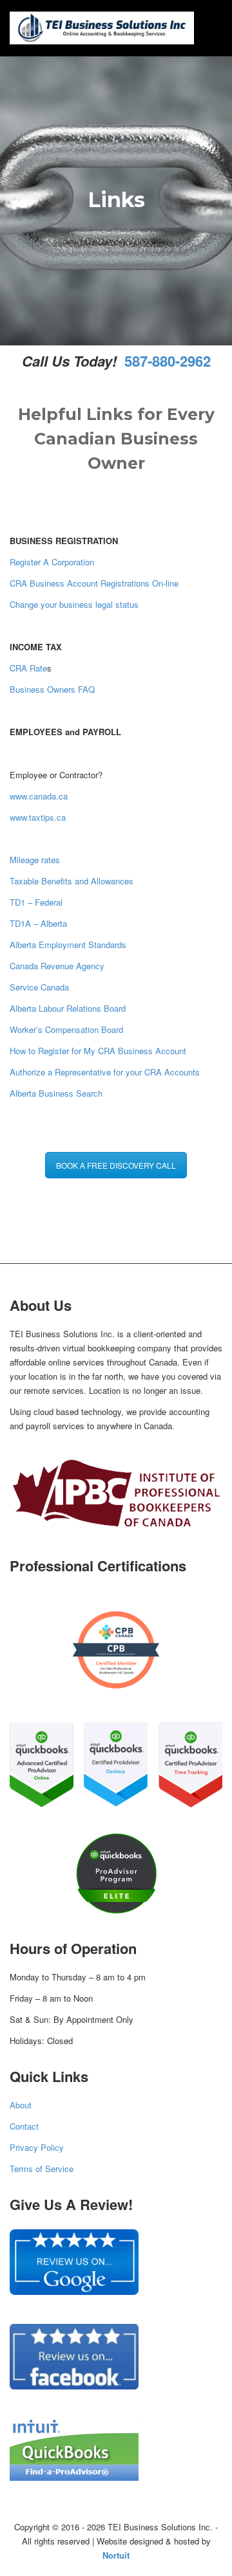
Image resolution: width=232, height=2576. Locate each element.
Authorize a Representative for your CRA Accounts (105, 1072)
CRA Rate (28, 668)
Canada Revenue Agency (57, 966)
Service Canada (39, 987)
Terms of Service (42, 2169)
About (21, 2105)
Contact (24, 2126)
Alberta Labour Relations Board (68, 1008)
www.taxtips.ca (38, 817)
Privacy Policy (37, 2147)
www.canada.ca (39, 796)
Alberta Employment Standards (68, 945)
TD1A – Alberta (38, 923)
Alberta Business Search (56, 1093)
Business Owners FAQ (52, 689)
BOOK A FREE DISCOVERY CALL (116, 1165)
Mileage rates (35, 860)
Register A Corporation (52, 562)
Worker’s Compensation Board (66, 1029)
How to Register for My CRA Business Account (98, 1051)
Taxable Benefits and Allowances (72, 881)
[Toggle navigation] (208, 26)
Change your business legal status (74, 604)
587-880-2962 (166, 361)
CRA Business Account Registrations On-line (94, 583)
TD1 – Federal (36, 902)
